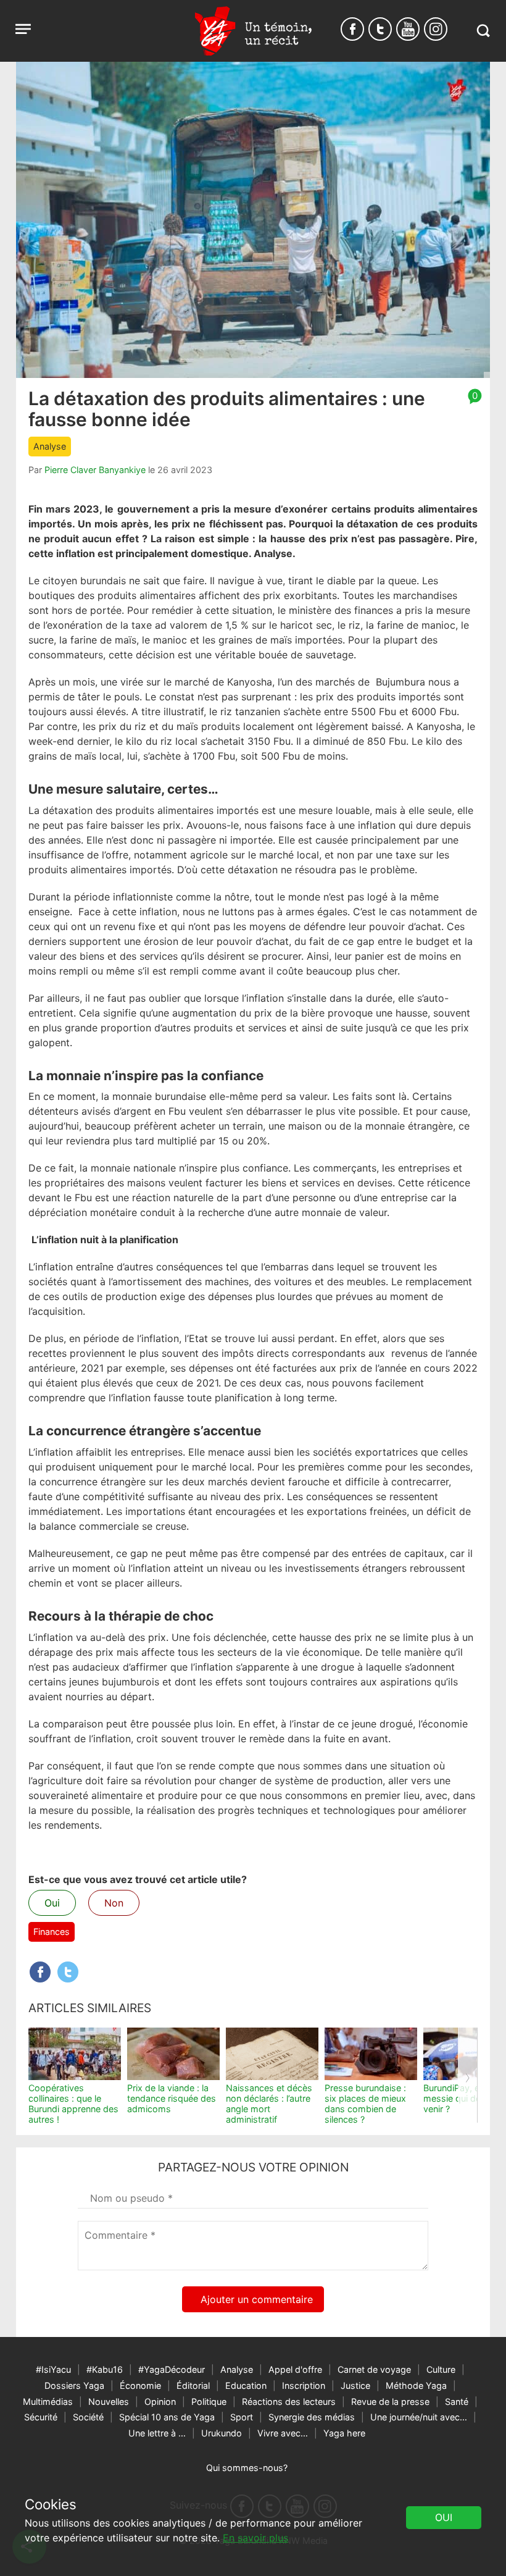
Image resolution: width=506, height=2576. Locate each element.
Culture (441, 2369)
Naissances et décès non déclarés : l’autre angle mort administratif (269, 2104)
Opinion (160, 2402)
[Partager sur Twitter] (68, 1972)
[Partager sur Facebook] (40, 1972)
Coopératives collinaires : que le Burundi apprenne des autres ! (73, 2104)
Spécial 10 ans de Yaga (167, 2417)
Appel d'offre (295, 2369)
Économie (140, 2385)
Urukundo (222, 2433)
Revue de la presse (390, 2402)
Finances (52, 1932)
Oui (52, 1903)
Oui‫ (444, 2517)
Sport (242, 2417)
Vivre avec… (283, 2433)
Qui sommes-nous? (247, 2468)
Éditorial (193, 2385)
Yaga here (344, 2433)
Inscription (304, 2385)
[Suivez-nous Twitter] (380, 29)
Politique (209, 2402)
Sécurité (41, 2417)
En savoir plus (255, 2538)
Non (114, 1903)
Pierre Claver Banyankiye (95, 470)
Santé (457, 2402)
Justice (355, 2385)
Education (246, 2385)
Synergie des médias (312, 2417)
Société (88, 2417)
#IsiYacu (53, 2369)
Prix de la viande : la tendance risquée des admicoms (172, 2099)
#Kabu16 (105, 2369)
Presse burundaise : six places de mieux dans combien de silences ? (365, 2104)
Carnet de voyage (374, 2369)
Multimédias (48, 2402)
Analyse (50, 446)
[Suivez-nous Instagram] (436, 29)
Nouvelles (109, 2402)
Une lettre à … (157, 2433)
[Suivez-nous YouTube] (408, 29)
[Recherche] (483, 31)
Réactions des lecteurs (289, 2402)
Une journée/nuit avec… (419, 2417)
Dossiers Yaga (74, 2385)
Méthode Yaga (416, 2385)
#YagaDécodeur (172, 2369)
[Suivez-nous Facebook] (352, 29)
